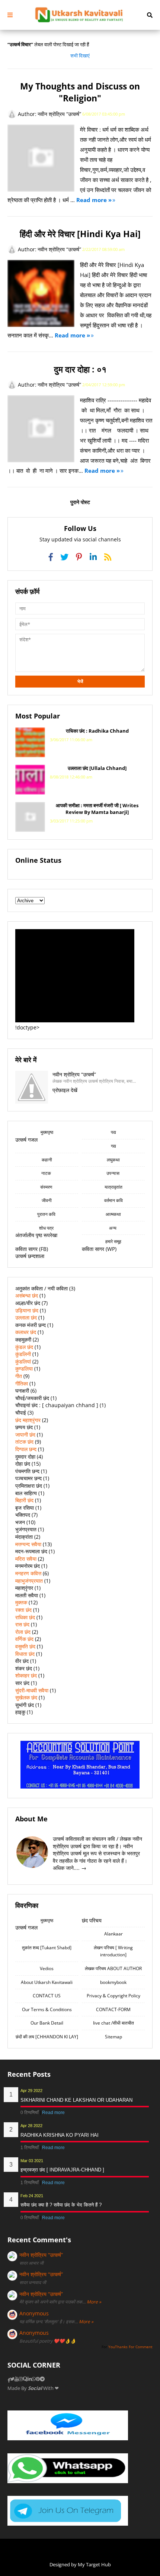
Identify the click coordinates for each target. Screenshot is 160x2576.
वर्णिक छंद (24, 1639)
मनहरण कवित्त (28, 1573)
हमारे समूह (113, 1241)
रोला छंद (23, 1632)
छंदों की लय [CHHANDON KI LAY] (47, 2037)
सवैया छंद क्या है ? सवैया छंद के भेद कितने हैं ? (61, 2205)
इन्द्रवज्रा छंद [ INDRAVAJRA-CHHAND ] (62, 2170)
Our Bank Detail (47, 2023)
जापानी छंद (25, 1435)
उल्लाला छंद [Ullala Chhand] (97, 768)
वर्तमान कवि (113, 1200)
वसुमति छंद (25, 1646)
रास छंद (22, 1624)
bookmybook (113, 1982)
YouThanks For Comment (130, 2347)
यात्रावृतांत (113, 1187)
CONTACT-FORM (113, 2009)
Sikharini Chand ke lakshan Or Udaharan (76, 2100)
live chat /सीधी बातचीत (113, 2023)
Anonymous (34, 2313)
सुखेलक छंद (26, 1697)
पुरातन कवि (47, 1214)
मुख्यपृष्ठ (47, 1132)
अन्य (113, 1228)
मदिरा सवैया (26, 1559)
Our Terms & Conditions (47, 2009)
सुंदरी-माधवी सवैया (32, 1690)
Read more (53, 2113)
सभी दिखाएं (80, 56)
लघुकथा (113, 1160)
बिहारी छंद (24, 1500)
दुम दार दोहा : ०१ (80, 369)
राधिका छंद (25, 1617)
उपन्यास (113, 1173)
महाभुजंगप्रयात (29, 1581)
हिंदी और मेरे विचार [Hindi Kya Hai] (80, 234)
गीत (19, 1376)
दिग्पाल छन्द (26, 1449)
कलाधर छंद (26, 1332)
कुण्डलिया (24, 1369)
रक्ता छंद (23, 1610)
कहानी (47, 1160)
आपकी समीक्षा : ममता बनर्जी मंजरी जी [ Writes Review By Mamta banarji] (97, 809)
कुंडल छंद (24, 1347)
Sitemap (113, 2037)
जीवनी (47, 1200)
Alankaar (113, 1934)
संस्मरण (47, 1187)
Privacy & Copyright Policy (113, 1996)
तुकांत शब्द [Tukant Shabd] (47, 1948)
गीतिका (22, 1383)
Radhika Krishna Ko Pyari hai (60, 2135)
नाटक (47, 1173)
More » (94, 2302)
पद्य (113, 1132)
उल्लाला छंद (26, 1317)
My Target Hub (94, 2564)
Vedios (47, 1968)
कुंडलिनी (23, 1354)
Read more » (94, 200)
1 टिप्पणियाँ (30, 2148)
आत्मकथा (113, 1214)
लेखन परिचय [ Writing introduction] (113, 1951)
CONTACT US (47, 1996)
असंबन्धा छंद (27, 1295)
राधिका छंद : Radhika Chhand (97, 731)
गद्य (113, 1146)
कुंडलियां (23, 1361)
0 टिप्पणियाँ (30, 2113)
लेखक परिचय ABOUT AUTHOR (113, 1968)
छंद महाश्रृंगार (28, 1420)
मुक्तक (21, 1602)
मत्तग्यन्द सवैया (28, 1544)
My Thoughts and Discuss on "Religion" (80, 92)
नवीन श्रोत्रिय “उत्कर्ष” (41, 2255)
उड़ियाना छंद (27, 1310)
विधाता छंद (25, 1654)
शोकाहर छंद (26, 1675)
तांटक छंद (24, 1442)
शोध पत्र (47, 1228)
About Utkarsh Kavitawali (47, 1982)
